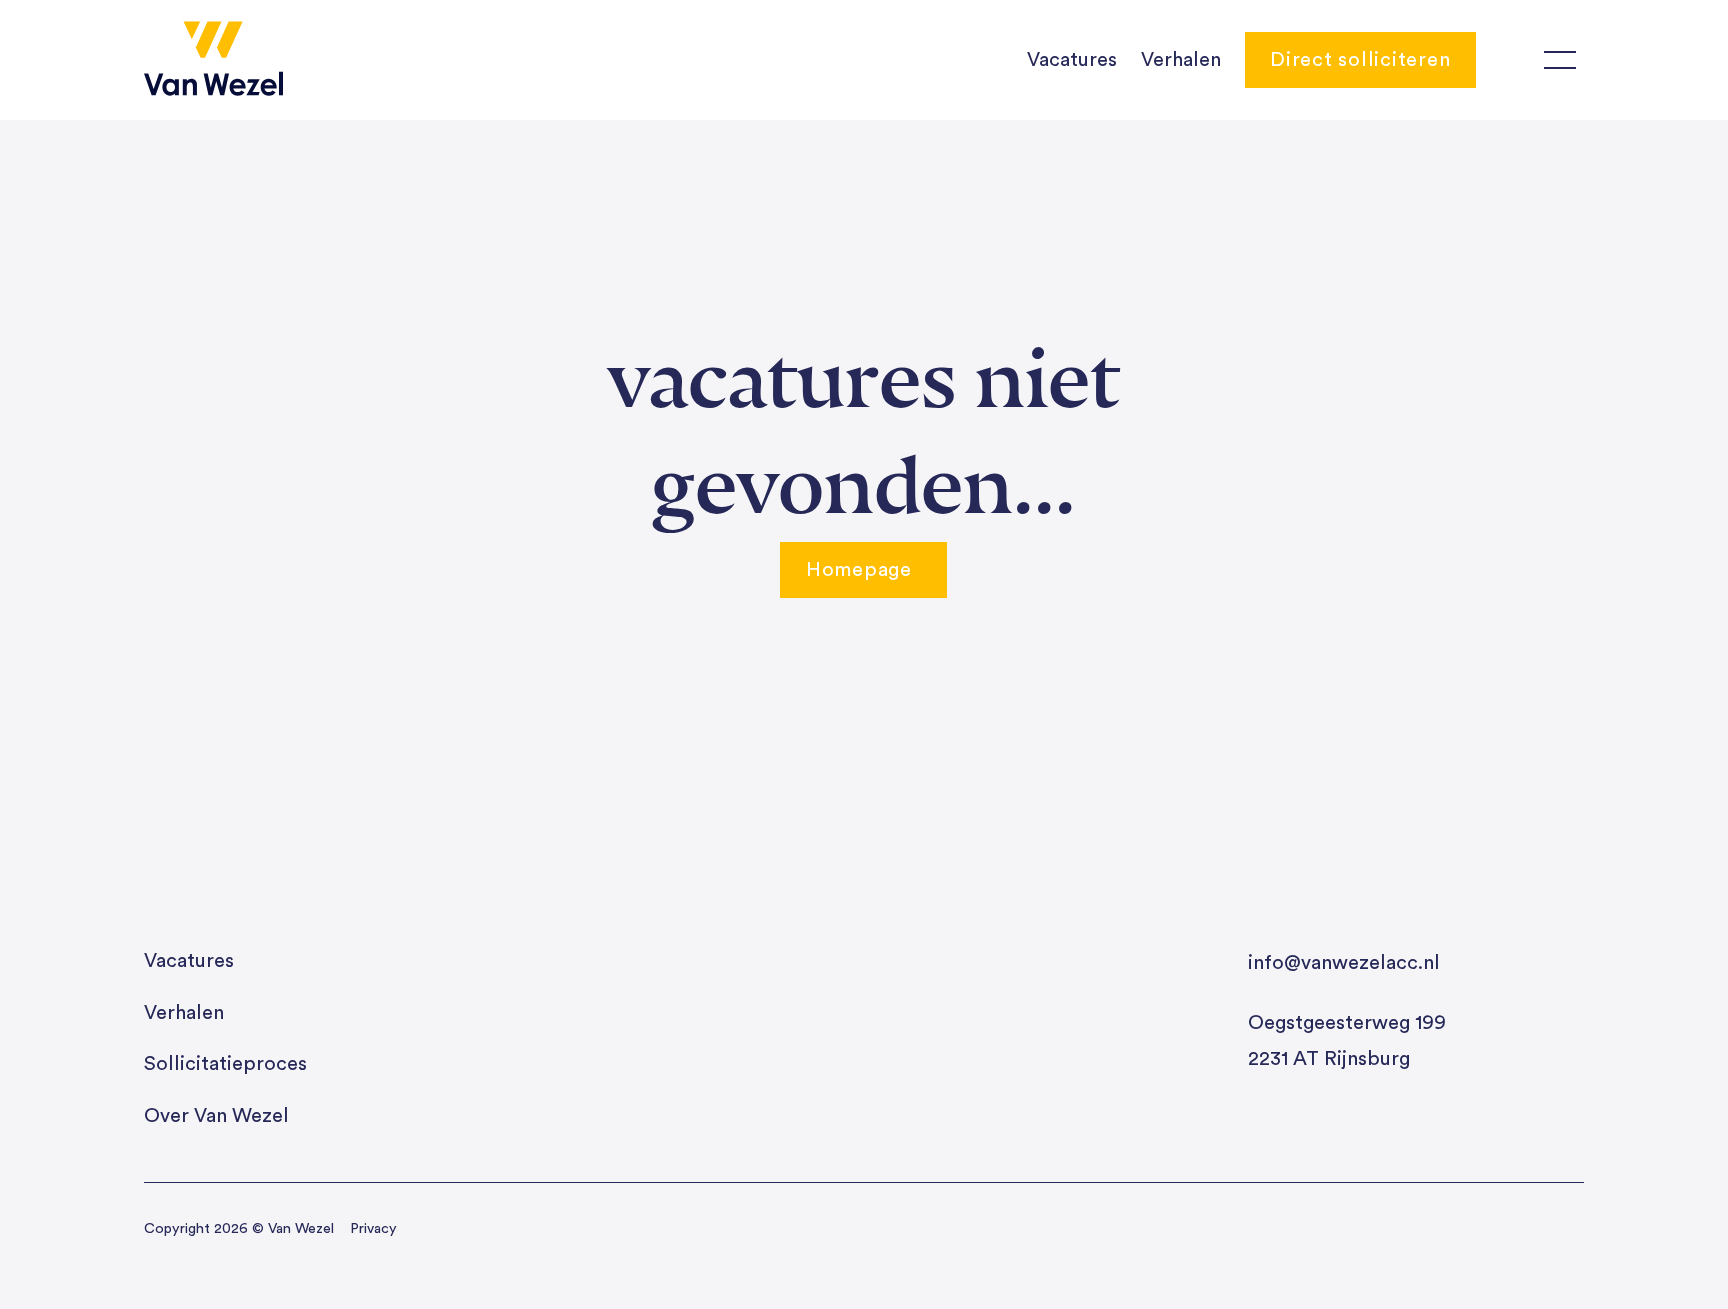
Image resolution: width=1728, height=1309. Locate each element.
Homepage (859, 570)
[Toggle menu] (1560, 60)
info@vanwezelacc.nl (1344, 963)
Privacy (373, 1228)
